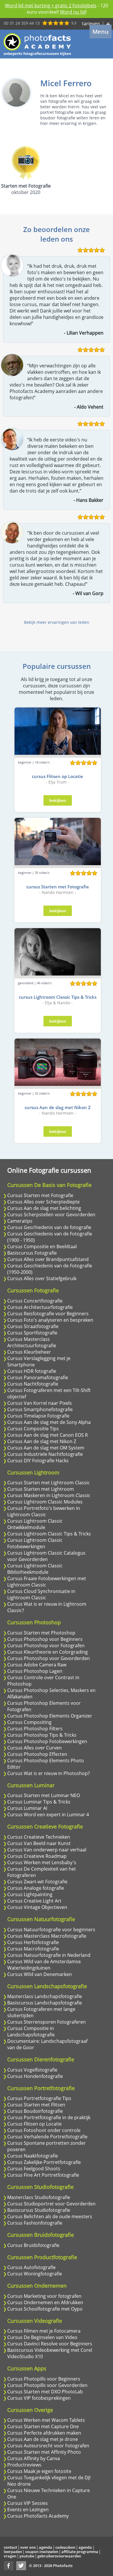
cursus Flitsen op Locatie (58, 776)
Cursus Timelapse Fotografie (38, 1416)
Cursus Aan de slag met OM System (46, 1448)
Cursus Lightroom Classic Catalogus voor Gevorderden (46, 1556)
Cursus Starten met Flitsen (36, 2105)
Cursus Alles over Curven (34, 1748)
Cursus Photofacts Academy (38, 2516)
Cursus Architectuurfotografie (40, 1307)
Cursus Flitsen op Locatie (34, 2124)
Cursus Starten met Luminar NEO (44, 1795)
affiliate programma (80, 2552)
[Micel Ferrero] (16, 93)
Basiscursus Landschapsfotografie (45, 2003)
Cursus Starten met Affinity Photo (44, 2452)
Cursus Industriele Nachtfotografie (45, 1454)
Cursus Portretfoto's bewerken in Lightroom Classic (44, 1511)
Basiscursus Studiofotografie (39, 2210)
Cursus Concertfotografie (35, 1301)
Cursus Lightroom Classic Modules (45, 1502)
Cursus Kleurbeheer (29, 1352)
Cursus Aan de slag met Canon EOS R (48, 1435)
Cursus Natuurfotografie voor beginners (51, 1930)
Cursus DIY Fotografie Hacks (38, 1461)
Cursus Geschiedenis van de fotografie (49, 1227)
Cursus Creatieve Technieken (39, 1837)
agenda (45, 2547)
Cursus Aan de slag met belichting (44, 1208)
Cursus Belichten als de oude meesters (50, 2216)
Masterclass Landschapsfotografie (45, 1996)
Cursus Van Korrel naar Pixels (40, 1403)
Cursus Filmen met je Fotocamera (44, 2331)
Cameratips (20, 1221)
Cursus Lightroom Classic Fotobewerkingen (35, 1543)
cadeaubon (65, 2547)
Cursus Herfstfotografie (33, 1942)
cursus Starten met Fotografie (58, 887)
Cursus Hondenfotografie (35, 2076)
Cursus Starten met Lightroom (41, 1489)
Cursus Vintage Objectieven (37, 1907)
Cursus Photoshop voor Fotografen (46, 1646)
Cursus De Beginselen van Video (42, 2337)
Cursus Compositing (29, 1722)
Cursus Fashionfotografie (35, 2223)
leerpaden (13, 2552)
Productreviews (24, 2465)
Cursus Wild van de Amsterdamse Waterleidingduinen (44, 1965)
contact (10, 2547)
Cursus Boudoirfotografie (35, 2111)
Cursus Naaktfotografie (33, 2156)
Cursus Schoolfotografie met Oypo (45, 2309)
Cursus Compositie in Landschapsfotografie (31, 2031)
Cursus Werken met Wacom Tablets (46, 2420)
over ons (28, 2547)
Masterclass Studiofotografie (39, 2197)
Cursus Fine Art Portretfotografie (43, 2175)
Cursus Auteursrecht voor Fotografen (48, 2446)
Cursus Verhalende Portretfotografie (47, 2137)
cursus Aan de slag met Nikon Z (58, 1107)
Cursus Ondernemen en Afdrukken (45, 2302)
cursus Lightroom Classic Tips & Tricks (58, 997)
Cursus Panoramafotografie (38, 1377)
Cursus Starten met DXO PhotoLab (45, 2392)
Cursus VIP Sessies (28, 2503)
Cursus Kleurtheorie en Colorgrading (48, 1652)
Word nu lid (73, 12)
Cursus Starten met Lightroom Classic (49, 1483)
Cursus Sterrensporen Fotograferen (47, 2022)
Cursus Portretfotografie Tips (39, 2098)
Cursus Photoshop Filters (35, 1729)
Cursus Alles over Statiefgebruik (42, 1278)
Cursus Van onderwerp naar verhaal (47, 1850)
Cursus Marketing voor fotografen (44, 2296)
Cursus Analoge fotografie (36, 1888)
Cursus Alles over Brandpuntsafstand (48, 1259)
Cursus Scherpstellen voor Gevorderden (51, 1215)
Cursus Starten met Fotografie (40, 1195)
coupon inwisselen (42, 2552)
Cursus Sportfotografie (32, 1333)
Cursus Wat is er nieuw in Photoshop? (49, 1773)
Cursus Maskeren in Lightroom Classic (49, 1495)
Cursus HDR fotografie (32, 1371)
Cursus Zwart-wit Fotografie (37, 1882)
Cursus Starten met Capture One (43, 2426)
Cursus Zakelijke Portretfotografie (44, 2162)
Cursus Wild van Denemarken (40, 1974)
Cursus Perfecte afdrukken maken (44, 2433)
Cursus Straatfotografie (33, 1326)
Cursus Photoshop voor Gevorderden (49, 1658)
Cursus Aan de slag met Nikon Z (42, 1441)
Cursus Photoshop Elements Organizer (50, 1716)
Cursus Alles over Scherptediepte (43, 1202)
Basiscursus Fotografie (32, 1253)
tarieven (91, 24)
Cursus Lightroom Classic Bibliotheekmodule (35, 1569)
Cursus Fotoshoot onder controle (44, 2130)
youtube (27, 2556)
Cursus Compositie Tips (33, 1429)
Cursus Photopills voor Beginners (44, 2379)
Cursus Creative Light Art (34, 1901)
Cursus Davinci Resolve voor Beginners (50, 2344)
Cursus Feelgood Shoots (34, 2169)
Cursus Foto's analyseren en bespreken (50, 1320)
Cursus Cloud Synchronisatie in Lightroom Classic (41, 1594)
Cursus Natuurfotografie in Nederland (49, 1955)
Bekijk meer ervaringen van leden (57, 622)
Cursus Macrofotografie (33, 1949)
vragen (10, 2556)
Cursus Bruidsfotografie (33, 2245)
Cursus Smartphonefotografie (40, 1409)
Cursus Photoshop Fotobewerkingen (47, 1741)
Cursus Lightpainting (30, 1894)
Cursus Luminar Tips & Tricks (39, 1802)
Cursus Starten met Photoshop (41, 1633)
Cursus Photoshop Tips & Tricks (42, 1735)
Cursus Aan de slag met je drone (43, 2439)
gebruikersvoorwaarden (59, 2556)
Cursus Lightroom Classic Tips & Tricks (49, 1534)
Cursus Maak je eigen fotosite (39, 2471)
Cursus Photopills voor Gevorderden (47, 2385)
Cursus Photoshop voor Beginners (45, 1639)
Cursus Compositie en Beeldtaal (42, 1246)
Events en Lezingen (28, 2509)
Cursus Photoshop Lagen (35, 1671)
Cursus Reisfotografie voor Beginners (48, 1314)
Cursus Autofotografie (31, 2267)
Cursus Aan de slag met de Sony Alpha (49, 1422)
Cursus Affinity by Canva (34, 2458)
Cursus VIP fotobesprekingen (39, 2398)
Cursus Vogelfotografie (32, 2070)
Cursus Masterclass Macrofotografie (47, 1936)
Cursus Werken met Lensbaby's (42, 1862)
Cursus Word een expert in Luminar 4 (48, 1815)
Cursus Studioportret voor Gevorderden (51, 2204)
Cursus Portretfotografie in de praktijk (49, 2117)
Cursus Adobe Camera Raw (37, 1665)
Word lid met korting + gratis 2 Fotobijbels (51, 6)
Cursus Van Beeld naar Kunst (39, 1843)
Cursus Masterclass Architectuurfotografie (32, 1342)
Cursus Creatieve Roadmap (37, 1856)
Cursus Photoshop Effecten (37, 1754)
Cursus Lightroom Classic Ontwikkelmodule (35, 1524)
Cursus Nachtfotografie (33, 1384)
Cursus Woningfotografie (35, 2274)
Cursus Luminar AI (27, 1808)
